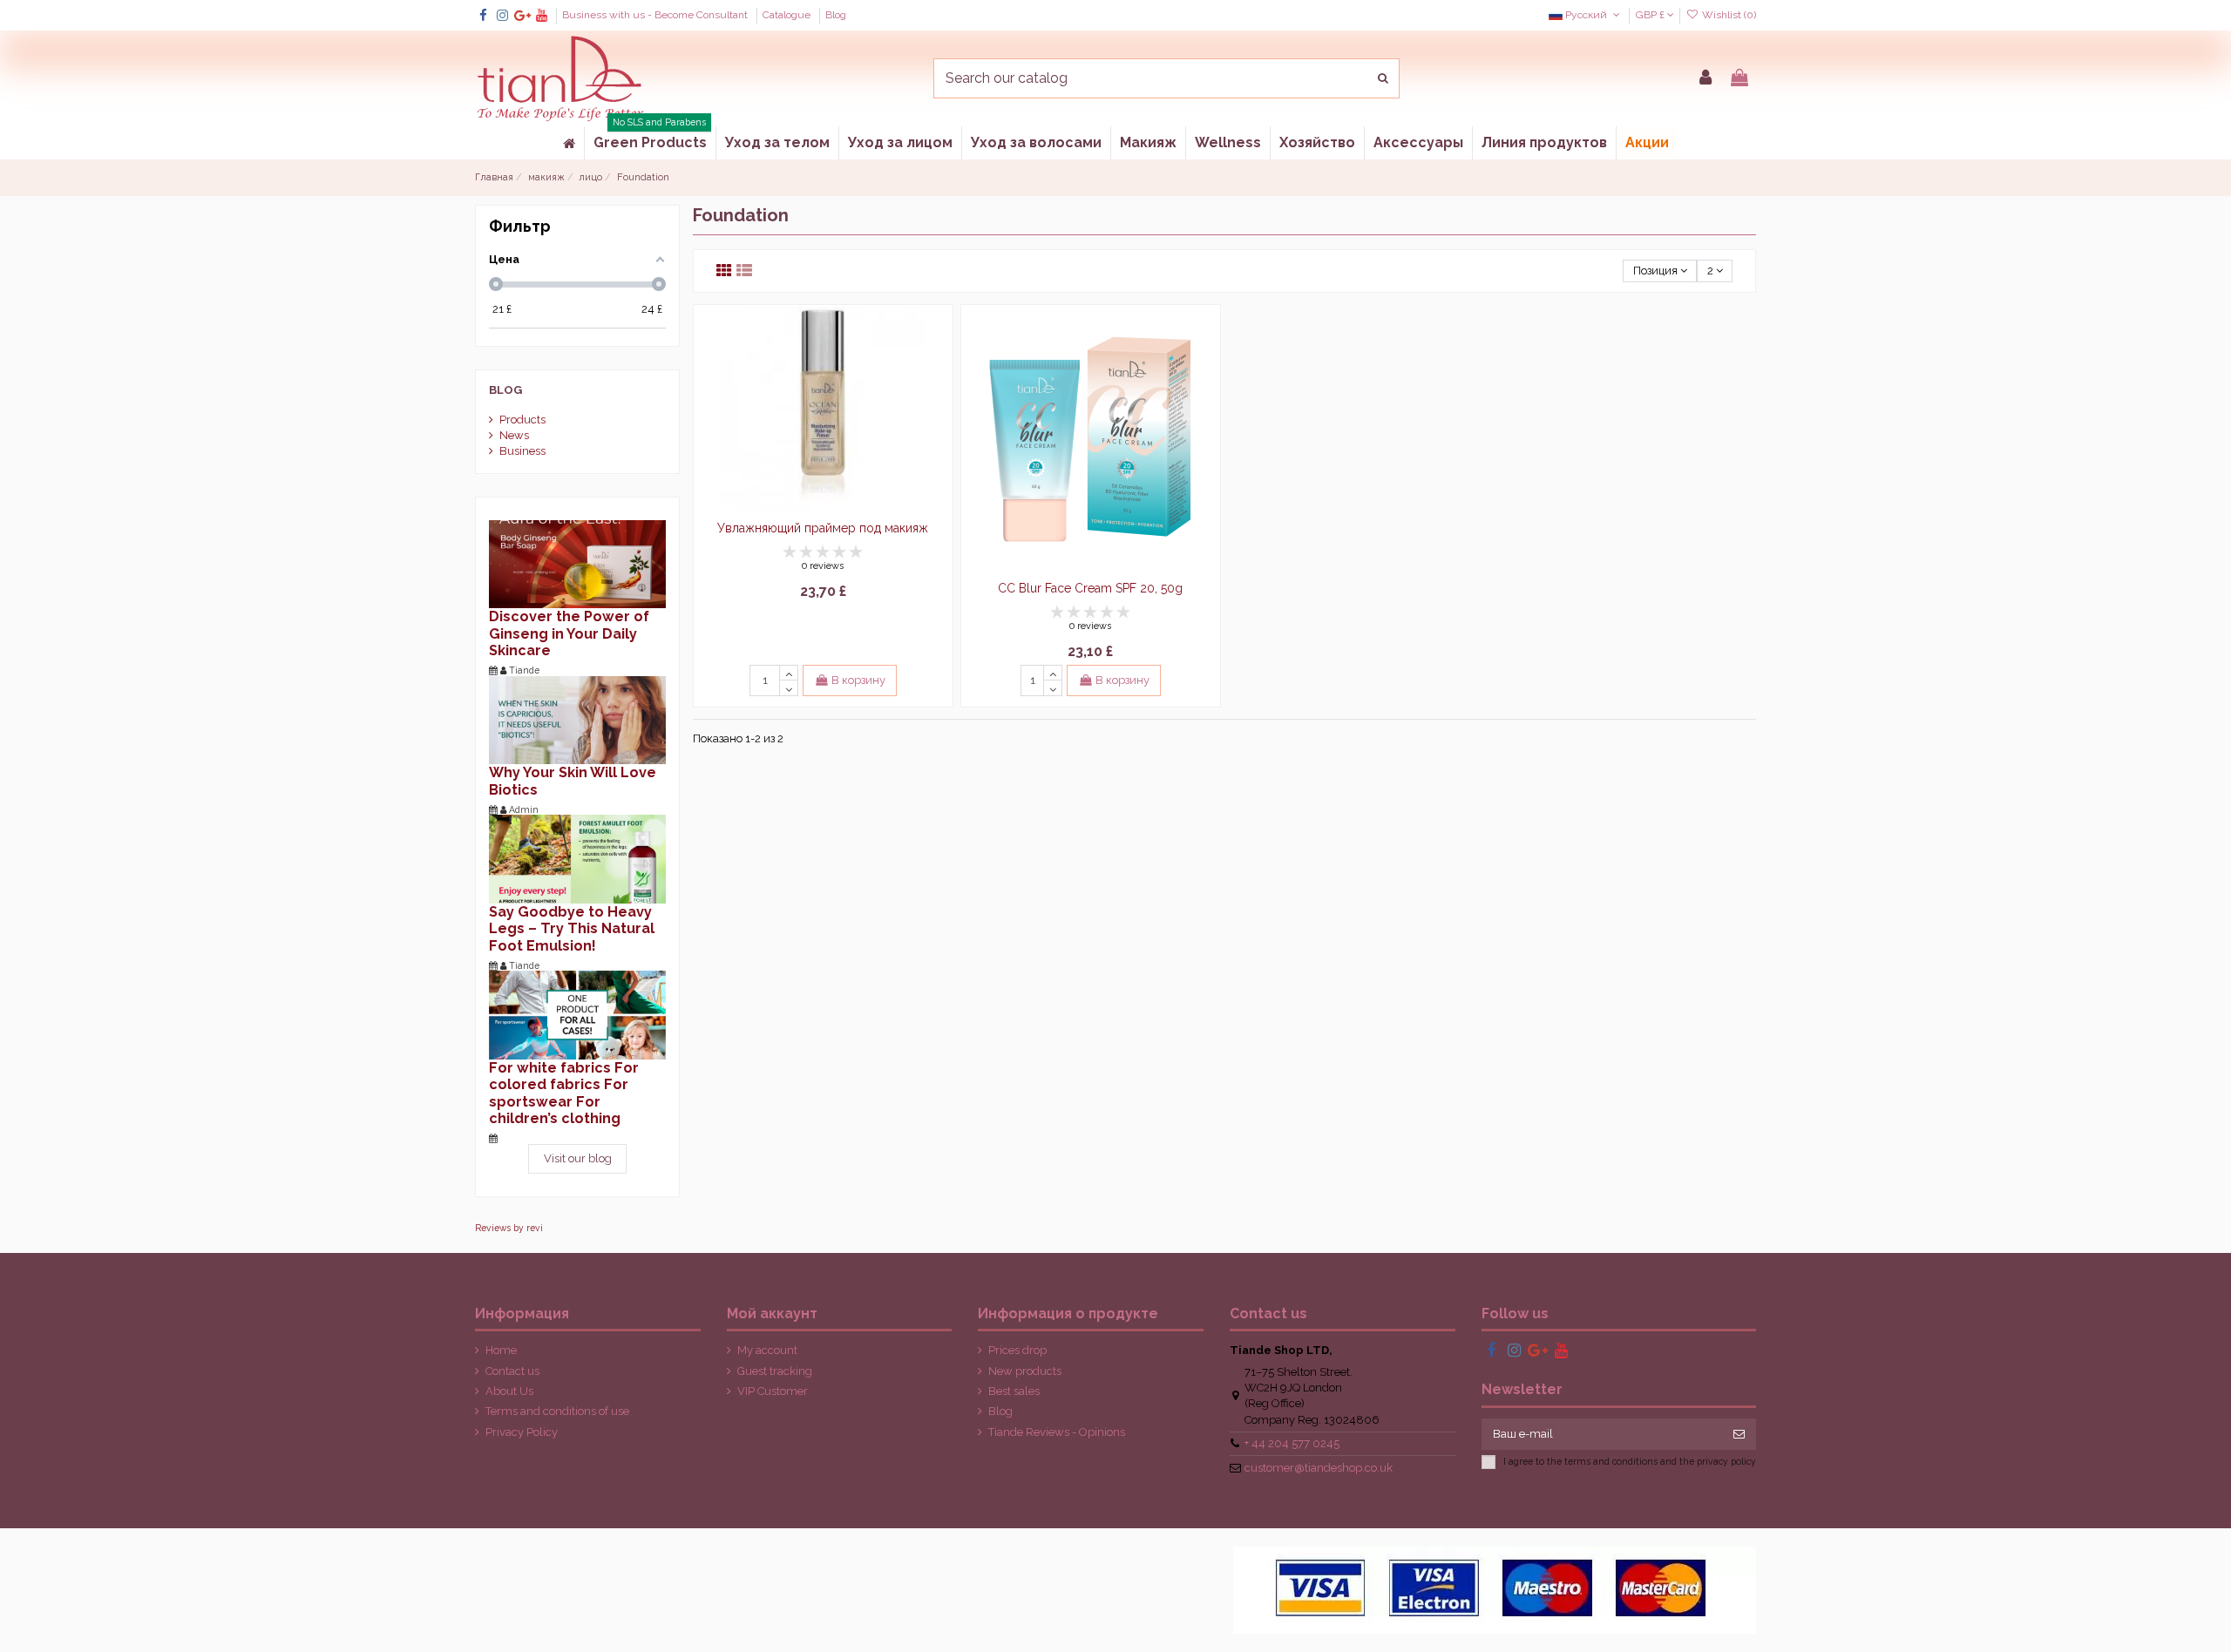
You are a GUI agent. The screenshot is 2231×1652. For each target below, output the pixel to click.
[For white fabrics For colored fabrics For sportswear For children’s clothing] (577, 1014)
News (514, 435)
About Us (509, 1391)
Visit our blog (578, 1158)
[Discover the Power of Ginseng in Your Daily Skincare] (577, 563)
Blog (836, 15)
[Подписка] (1739, 1434)
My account (767, 1350)
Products (522, 420)
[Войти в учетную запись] (1705, 78)
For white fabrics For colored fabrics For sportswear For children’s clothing (564, 1093)
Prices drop (1017, 1350)
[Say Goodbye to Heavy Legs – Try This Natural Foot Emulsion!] (577, 858)
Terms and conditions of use (557, 1411)
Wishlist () (1728, 15)
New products (1025, 1371)
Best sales (1014, 1391)
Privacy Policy (522, 1432)
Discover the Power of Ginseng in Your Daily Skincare (569, 633)
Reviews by (509, 1228)
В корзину (858, 680)
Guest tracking (775, 1371)
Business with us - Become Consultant (656, 15)
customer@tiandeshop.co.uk (1319, 1468)
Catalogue (788, 15)
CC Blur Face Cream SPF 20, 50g (1090, 588)
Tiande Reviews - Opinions (1057, 1432)
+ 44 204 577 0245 (1292, 1443)
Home (501, 1350)
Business (522, 451)
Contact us (512, 1371)
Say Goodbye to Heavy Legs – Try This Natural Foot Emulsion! (572, 929)
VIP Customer (773, 1391)
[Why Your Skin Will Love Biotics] (577, 719)
